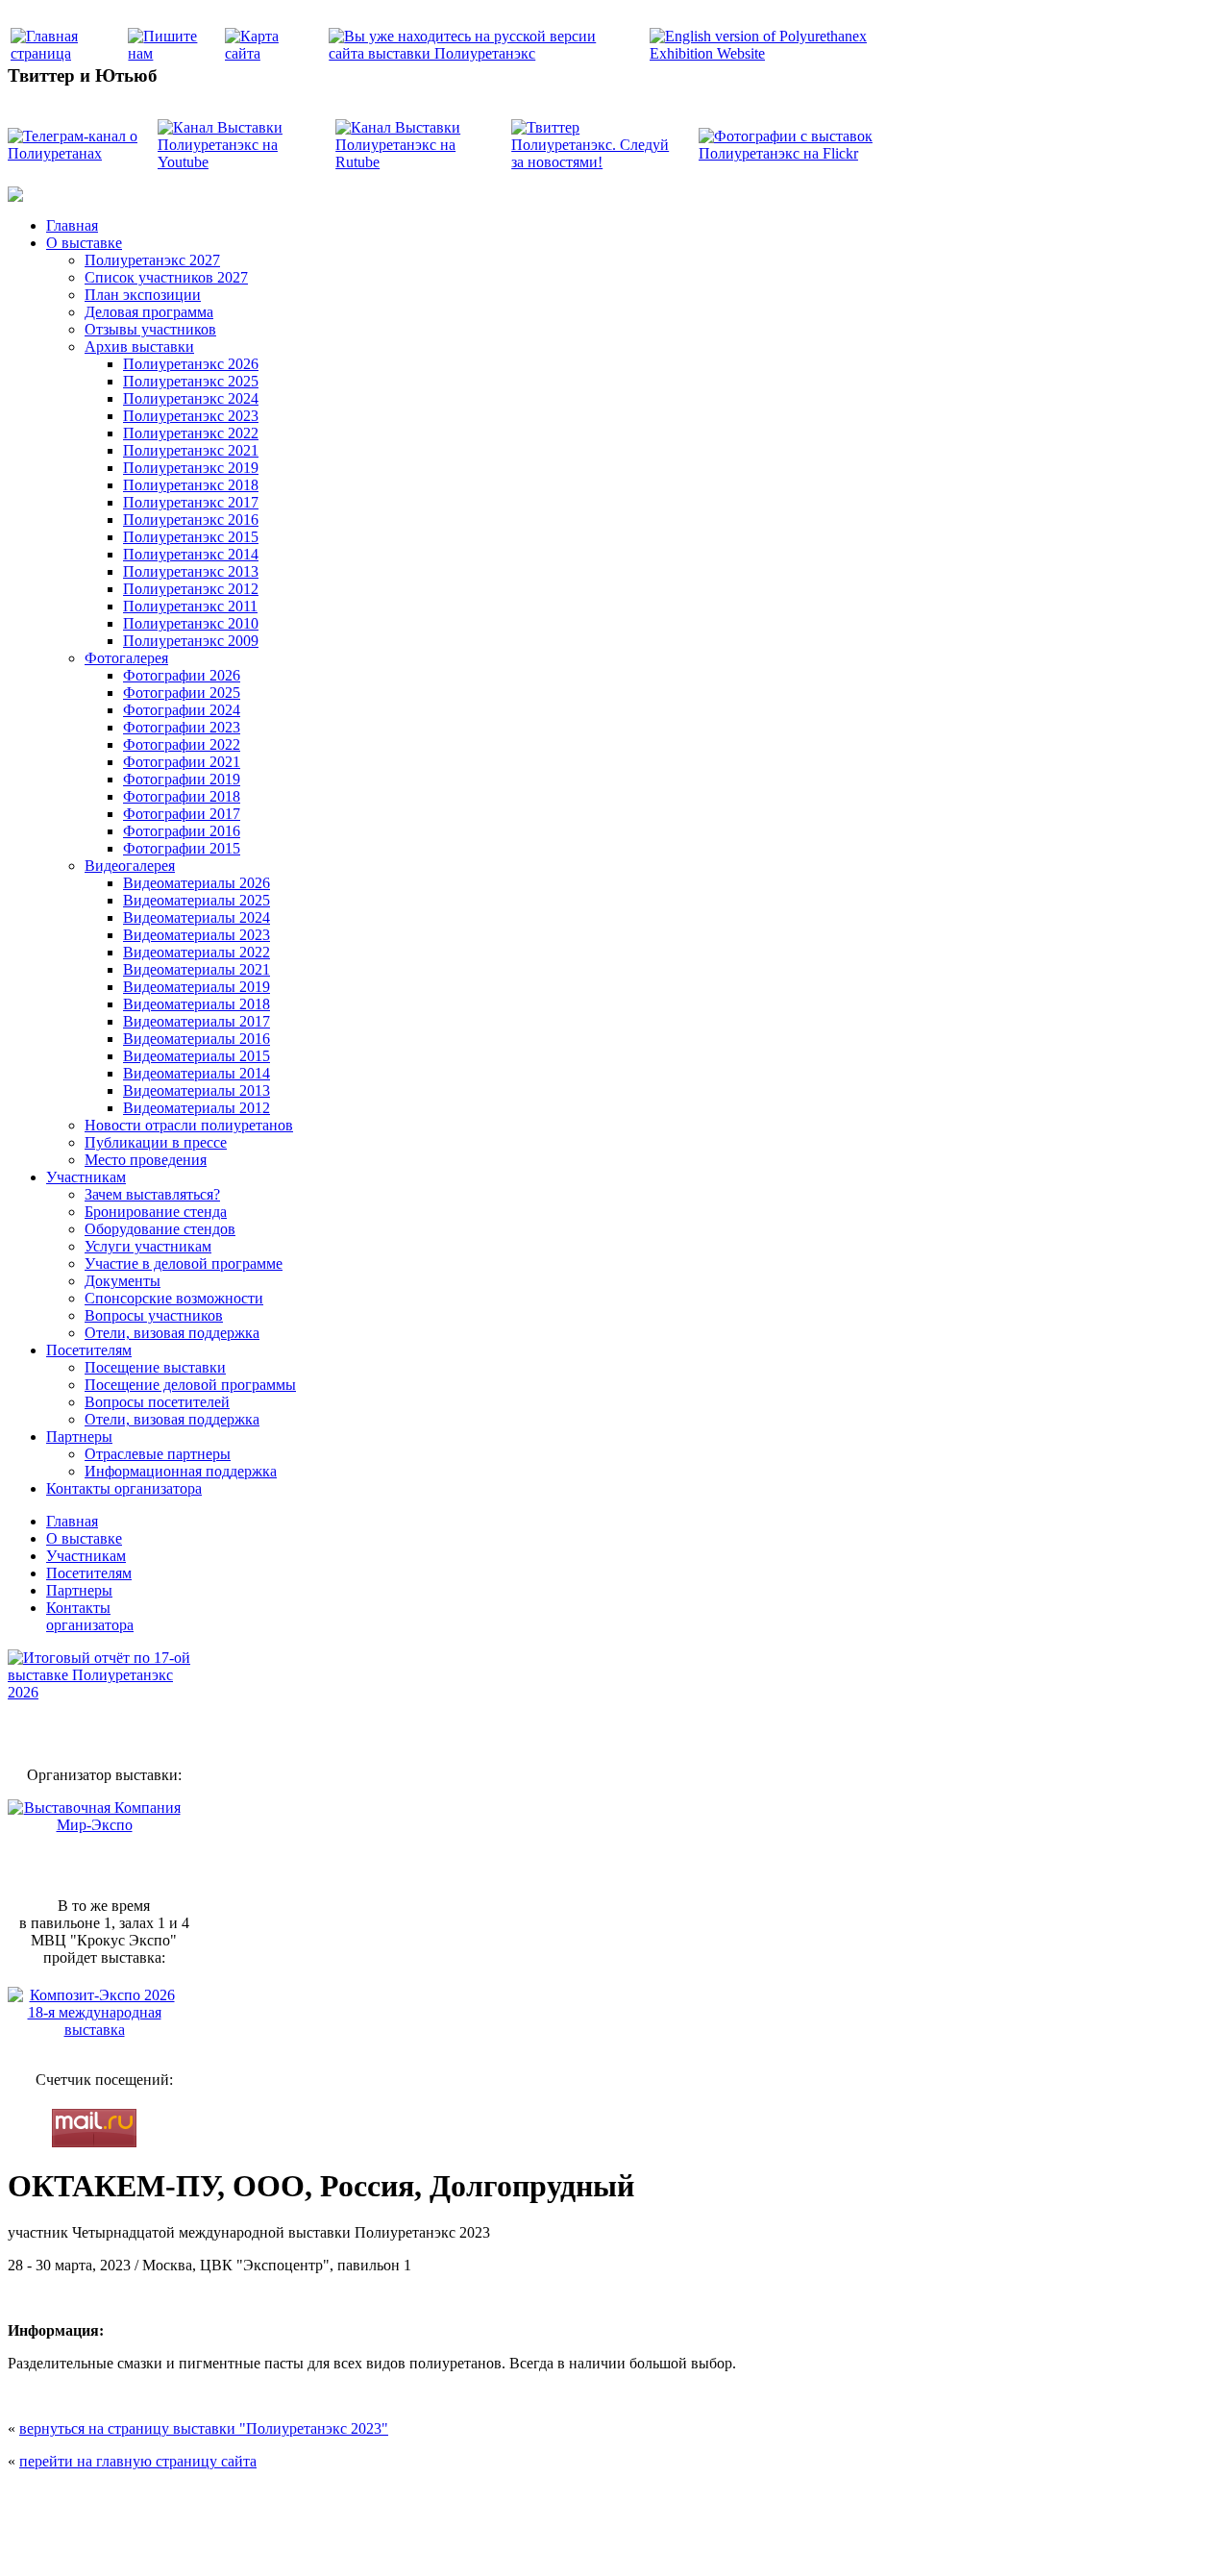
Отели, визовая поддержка (172, 1333)
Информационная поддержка (181, 1471)
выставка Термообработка (626, 2540)
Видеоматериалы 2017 (197, 1021)
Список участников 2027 (166, 277)
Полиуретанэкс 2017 (191, 502)
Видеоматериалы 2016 (197, 1039)
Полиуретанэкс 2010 (191, 623)
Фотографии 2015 (182, 848)
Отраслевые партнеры (158, 1454)
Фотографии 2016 (182, 831)
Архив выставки (139, 347)
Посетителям (89, 1350)
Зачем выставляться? (152, 1194)
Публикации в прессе (156, 1142)
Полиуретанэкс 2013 (191, 571)
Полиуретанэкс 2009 (191, 641)
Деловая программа (149, 312)
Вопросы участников (154, 1315)
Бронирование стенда (156, 1212)
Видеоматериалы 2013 (197, 1090)
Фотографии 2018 (182, 796)
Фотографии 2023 (182, 727)
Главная (72, 225)
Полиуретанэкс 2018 (191, 485)
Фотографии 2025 (182, 693)
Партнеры (79, 1437)
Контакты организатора (124, 1488)
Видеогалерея (130, 866)
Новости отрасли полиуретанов (189, 1125)
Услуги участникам (148, 1246)
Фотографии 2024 (182, 710)
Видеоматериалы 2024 (197, 917)
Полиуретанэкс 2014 (191, 554)
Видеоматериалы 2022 (197, 952)
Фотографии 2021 (182, 762)
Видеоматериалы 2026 (197, 883)
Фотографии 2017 (182, 814)
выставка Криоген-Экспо (516, 2540)
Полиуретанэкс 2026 (191, 364)
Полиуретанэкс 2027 (152, 260)
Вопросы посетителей (157, 1402)
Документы (123, 1281)
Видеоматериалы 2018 (197, 1004)
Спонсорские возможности (174, 1298)
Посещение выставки (155, 1367)
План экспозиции (143, 295)
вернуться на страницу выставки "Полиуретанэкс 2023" (204, 2428)
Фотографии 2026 (182, 675)
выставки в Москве (726, 2540)
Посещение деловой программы (190, 1385)
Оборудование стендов (160, 1229)
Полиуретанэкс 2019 (191, 468)
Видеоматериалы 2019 (197, 987)
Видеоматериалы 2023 (197, 935)
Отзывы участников (150, 329)
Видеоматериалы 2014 (197, 1073)
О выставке (84, 243)
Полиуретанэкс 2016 (191, 520)
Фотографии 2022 (182, 744)
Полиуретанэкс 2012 (191, 589)
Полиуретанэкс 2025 (191, 381)
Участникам (86, 1177)
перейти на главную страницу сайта (138, 2461)
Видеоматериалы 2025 (197, 900)
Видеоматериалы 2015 (197, 1056)
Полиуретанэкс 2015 (191, 537)
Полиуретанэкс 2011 (190, 606)
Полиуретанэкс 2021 (191, 450)
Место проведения (146, 1160)
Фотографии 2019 (182, 779)
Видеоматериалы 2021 (197, 969)
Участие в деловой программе (184, 1263)
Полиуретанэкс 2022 (191, 433)
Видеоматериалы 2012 (197, 1108)
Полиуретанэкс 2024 (191, 398)
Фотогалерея (126, 658)
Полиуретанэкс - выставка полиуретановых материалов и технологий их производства (439, 2500)
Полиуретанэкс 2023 (191, 416)
